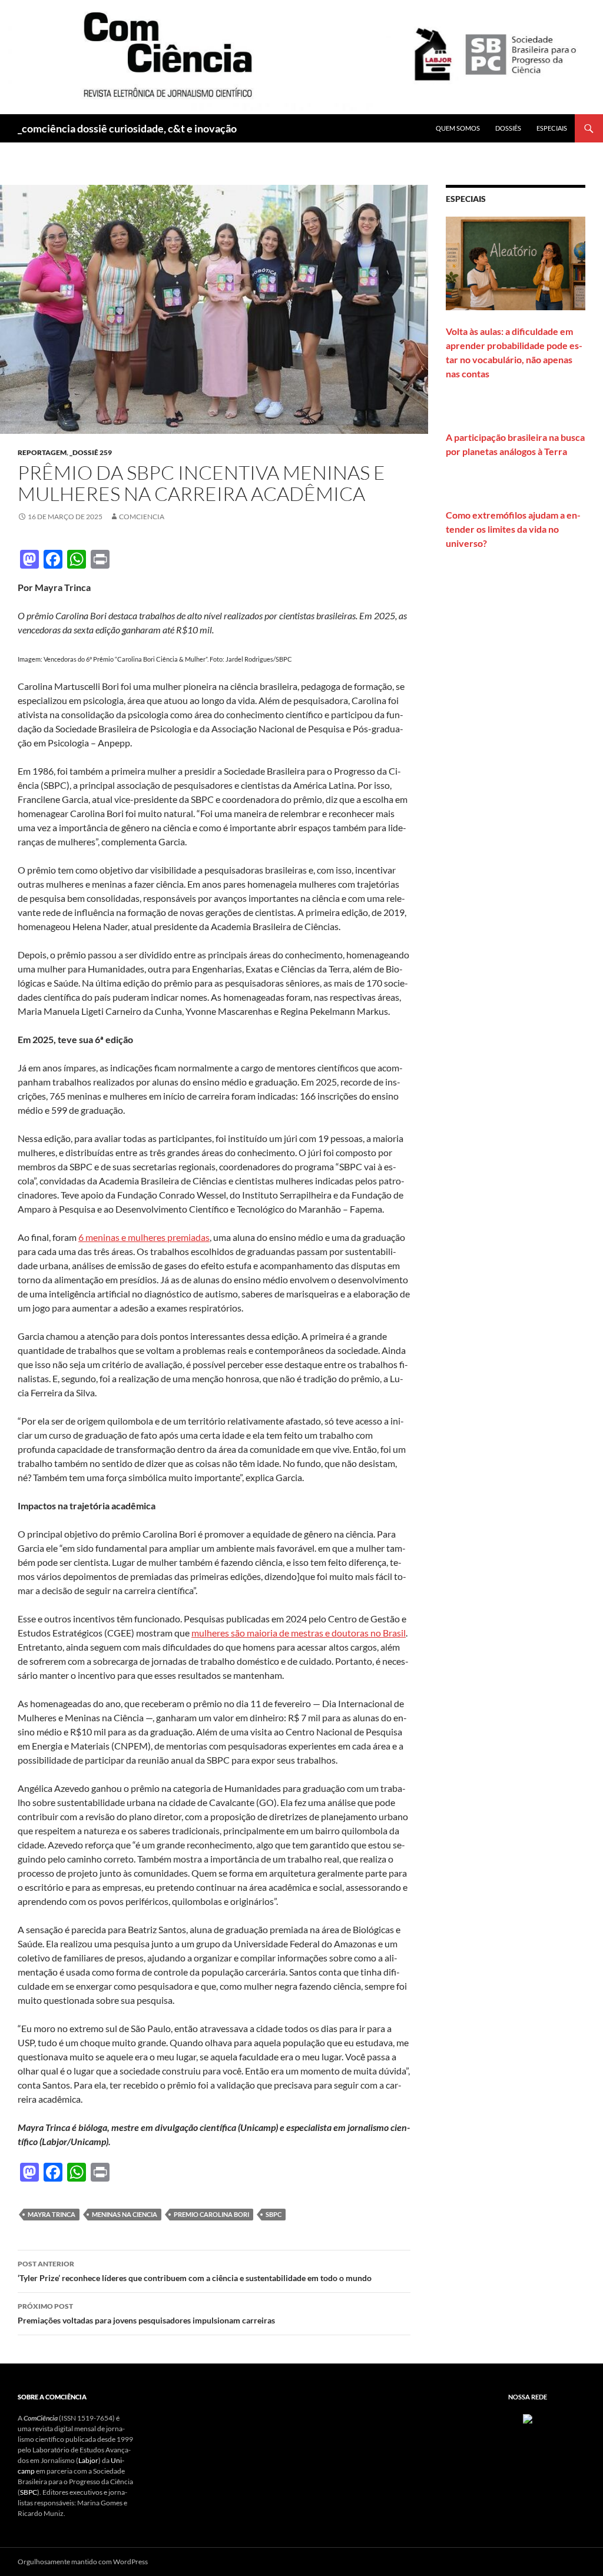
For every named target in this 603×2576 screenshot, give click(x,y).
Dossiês (508, 128)
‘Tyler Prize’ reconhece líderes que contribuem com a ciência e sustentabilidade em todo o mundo (195, 2271)
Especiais (552, 128)
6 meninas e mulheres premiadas (144, 1237)
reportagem (42, 452)
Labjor (88, 2460)
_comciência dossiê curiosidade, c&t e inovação (127, 128)
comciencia (142, 517)
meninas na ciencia (125, 2214)
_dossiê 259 (91, 452)
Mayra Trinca (52, 2214)
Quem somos (458, 128)
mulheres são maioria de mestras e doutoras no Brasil (299, 1633)
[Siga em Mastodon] (528, 2418)
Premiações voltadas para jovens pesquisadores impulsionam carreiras (146, 2313)
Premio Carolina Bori (211, 2214)
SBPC (274, 2214)
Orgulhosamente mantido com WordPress (83, 2562)
